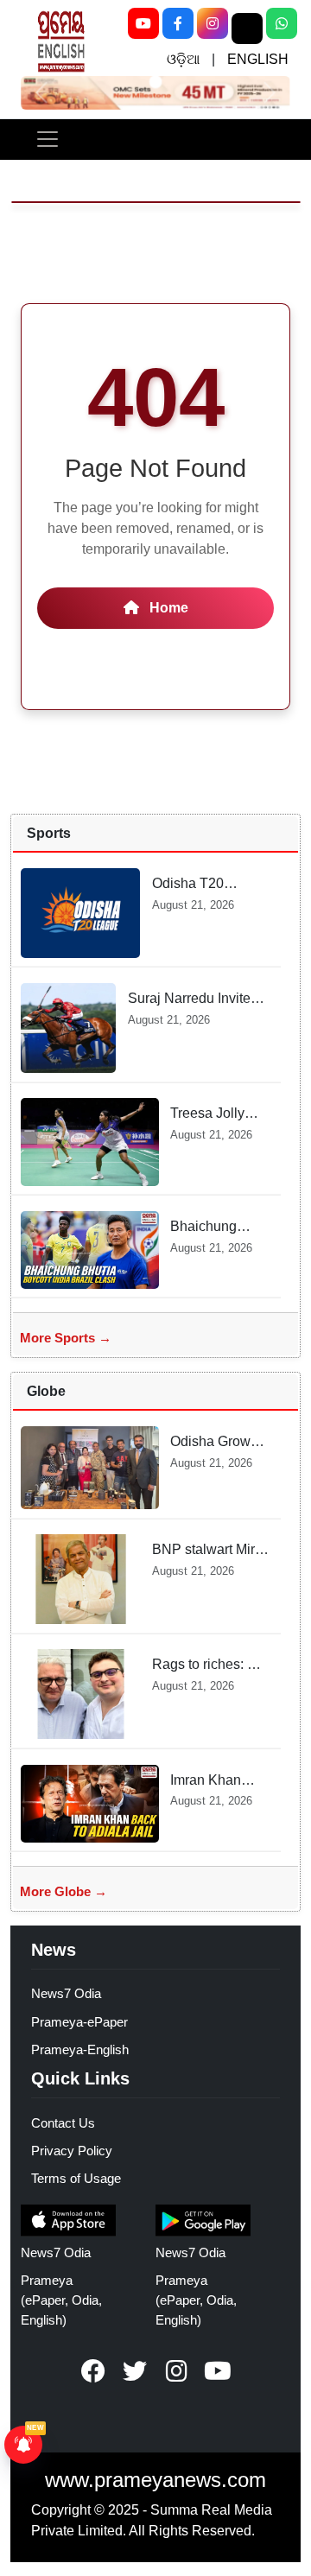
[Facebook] (178, 23)
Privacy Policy (72, 2151)
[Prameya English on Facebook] (93, 2371)
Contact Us (63, 2123)
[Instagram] (213, 23)
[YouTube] (143, 23)
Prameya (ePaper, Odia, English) (61, 2300)
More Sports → (66, 1338)
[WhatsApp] (282, 23)
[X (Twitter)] (247, 29)
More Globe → (63, 1891)
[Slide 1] (155, 81)
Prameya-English (80, 2049)
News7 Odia (66, 1993)
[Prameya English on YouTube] (218, 2371)
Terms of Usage (76, 2178)
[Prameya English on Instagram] (176, 2371)
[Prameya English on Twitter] (135, 2371)
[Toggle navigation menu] (48, 139)
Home (167, 608)
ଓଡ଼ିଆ (183, 59)
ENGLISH (258, 59)
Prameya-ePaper (79, 2022)
